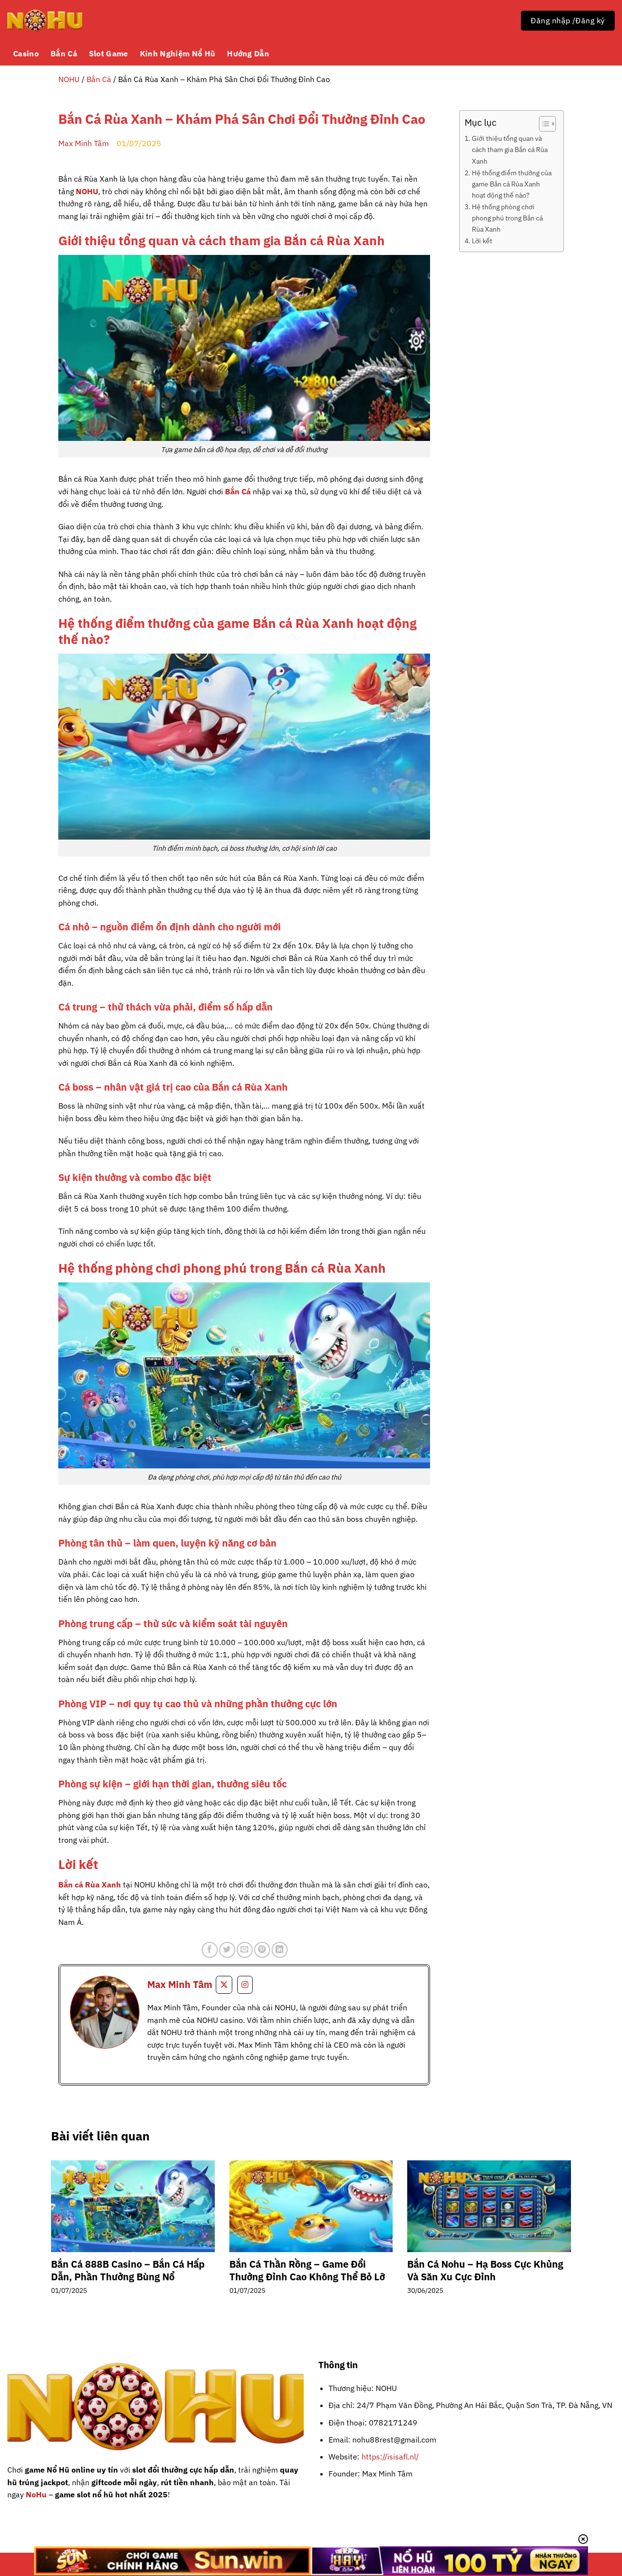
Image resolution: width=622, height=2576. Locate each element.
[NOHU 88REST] (45, 21)
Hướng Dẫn (248, 53)
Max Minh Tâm (84, 143)
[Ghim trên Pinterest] (262, 1950)
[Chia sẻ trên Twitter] (227, 1950)
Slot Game (109, 53)
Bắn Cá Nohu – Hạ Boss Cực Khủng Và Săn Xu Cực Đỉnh (485, 2271)
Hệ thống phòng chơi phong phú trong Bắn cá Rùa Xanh (507, 218)
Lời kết (482, 241)
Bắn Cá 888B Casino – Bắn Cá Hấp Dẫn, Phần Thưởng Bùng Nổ (128, 2271)
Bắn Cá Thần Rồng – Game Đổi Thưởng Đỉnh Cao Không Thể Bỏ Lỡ (307, 2271)
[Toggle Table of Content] (543, 124)
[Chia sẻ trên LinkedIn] (280, 1950)
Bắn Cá (64, 53)
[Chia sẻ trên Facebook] (210, 1950)
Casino (26, 53)
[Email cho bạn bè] (245, 1950)
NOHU (69, 79)
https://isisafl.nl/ (390, 2457)
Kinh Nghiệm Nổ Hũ (178, 53)
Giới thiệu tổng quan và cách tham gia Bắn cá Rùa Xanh (510, 149)
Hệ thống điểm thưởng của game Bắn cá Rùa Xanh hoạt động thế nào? (512, 184)
